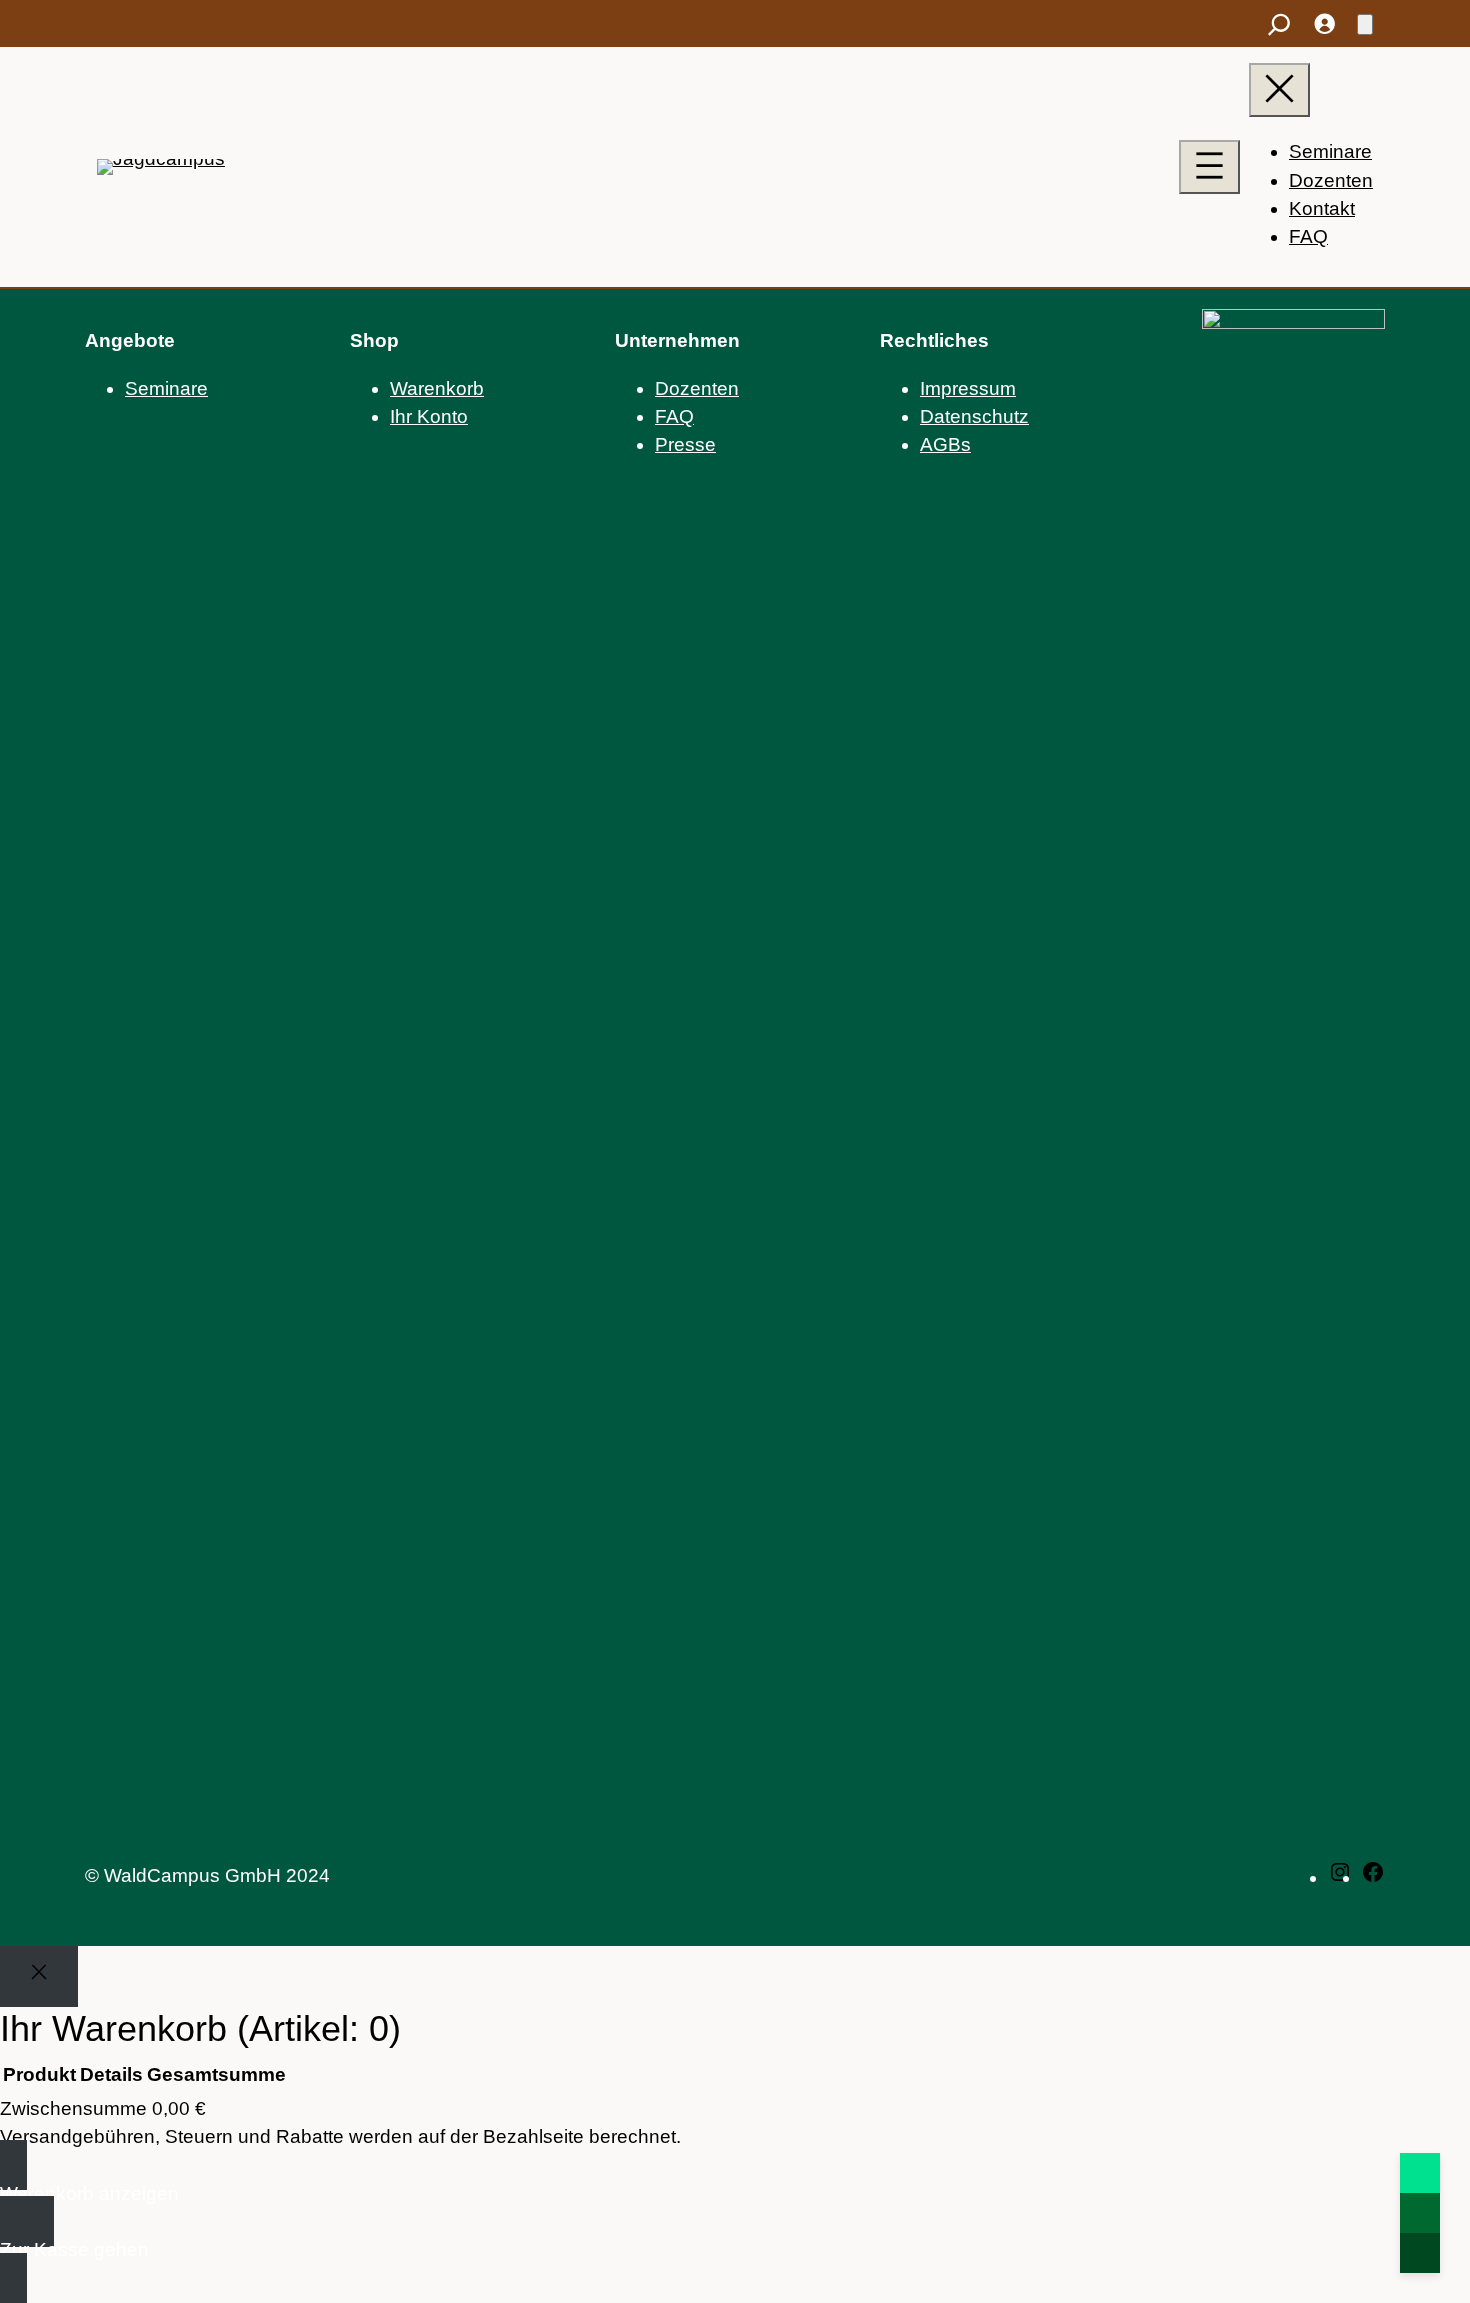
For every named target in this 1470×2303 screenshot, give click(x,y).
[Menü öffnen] (1209, 167)
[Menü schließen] (1279, 90)
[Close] (39, 1976)
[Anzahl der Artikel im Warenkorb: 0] (1365, 24)
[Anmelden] (1323, 23)
